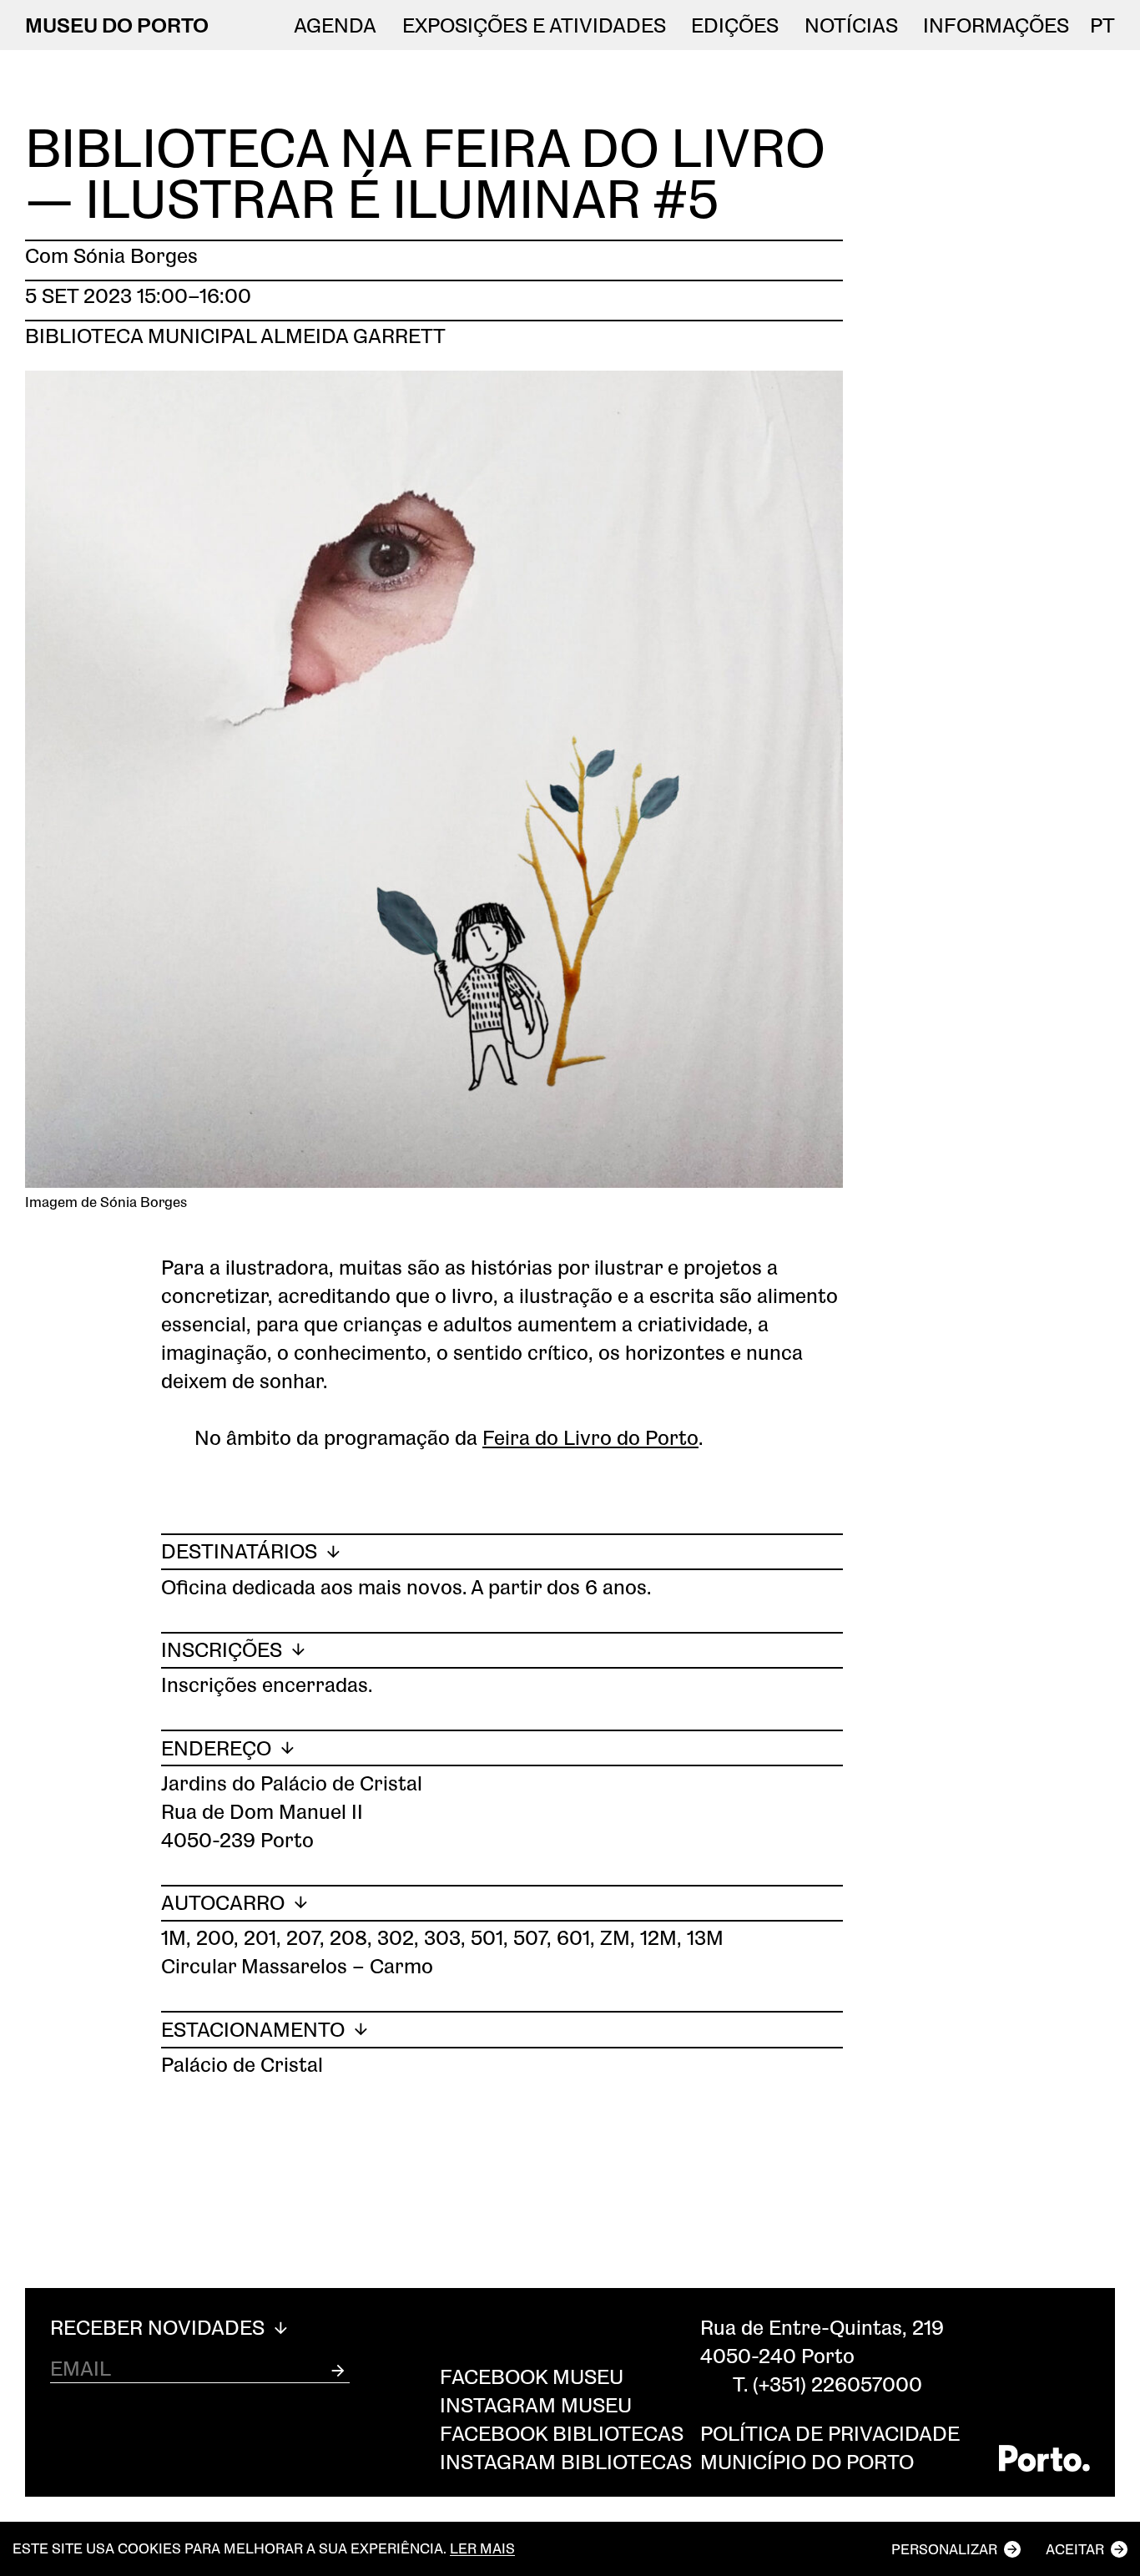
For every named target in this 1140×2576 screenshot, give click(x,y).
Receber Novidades (160, 2327)
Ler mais (482, 2549)
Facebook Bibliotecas (562, 2433)
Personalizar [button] (944, 2549)
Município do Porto (807, 2461)
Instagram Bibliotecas (566, 2461)
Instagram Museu (536, 2404)
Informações (996, 25)
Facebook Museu (532, 2376)
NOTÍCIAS (851, 25)
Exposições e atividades (534, 25)
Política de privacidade (830, 2433)
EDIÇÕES (735, 25)
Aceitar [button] (1075, 2549)
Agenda (335, 25)
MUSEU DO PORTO (117, 25)
